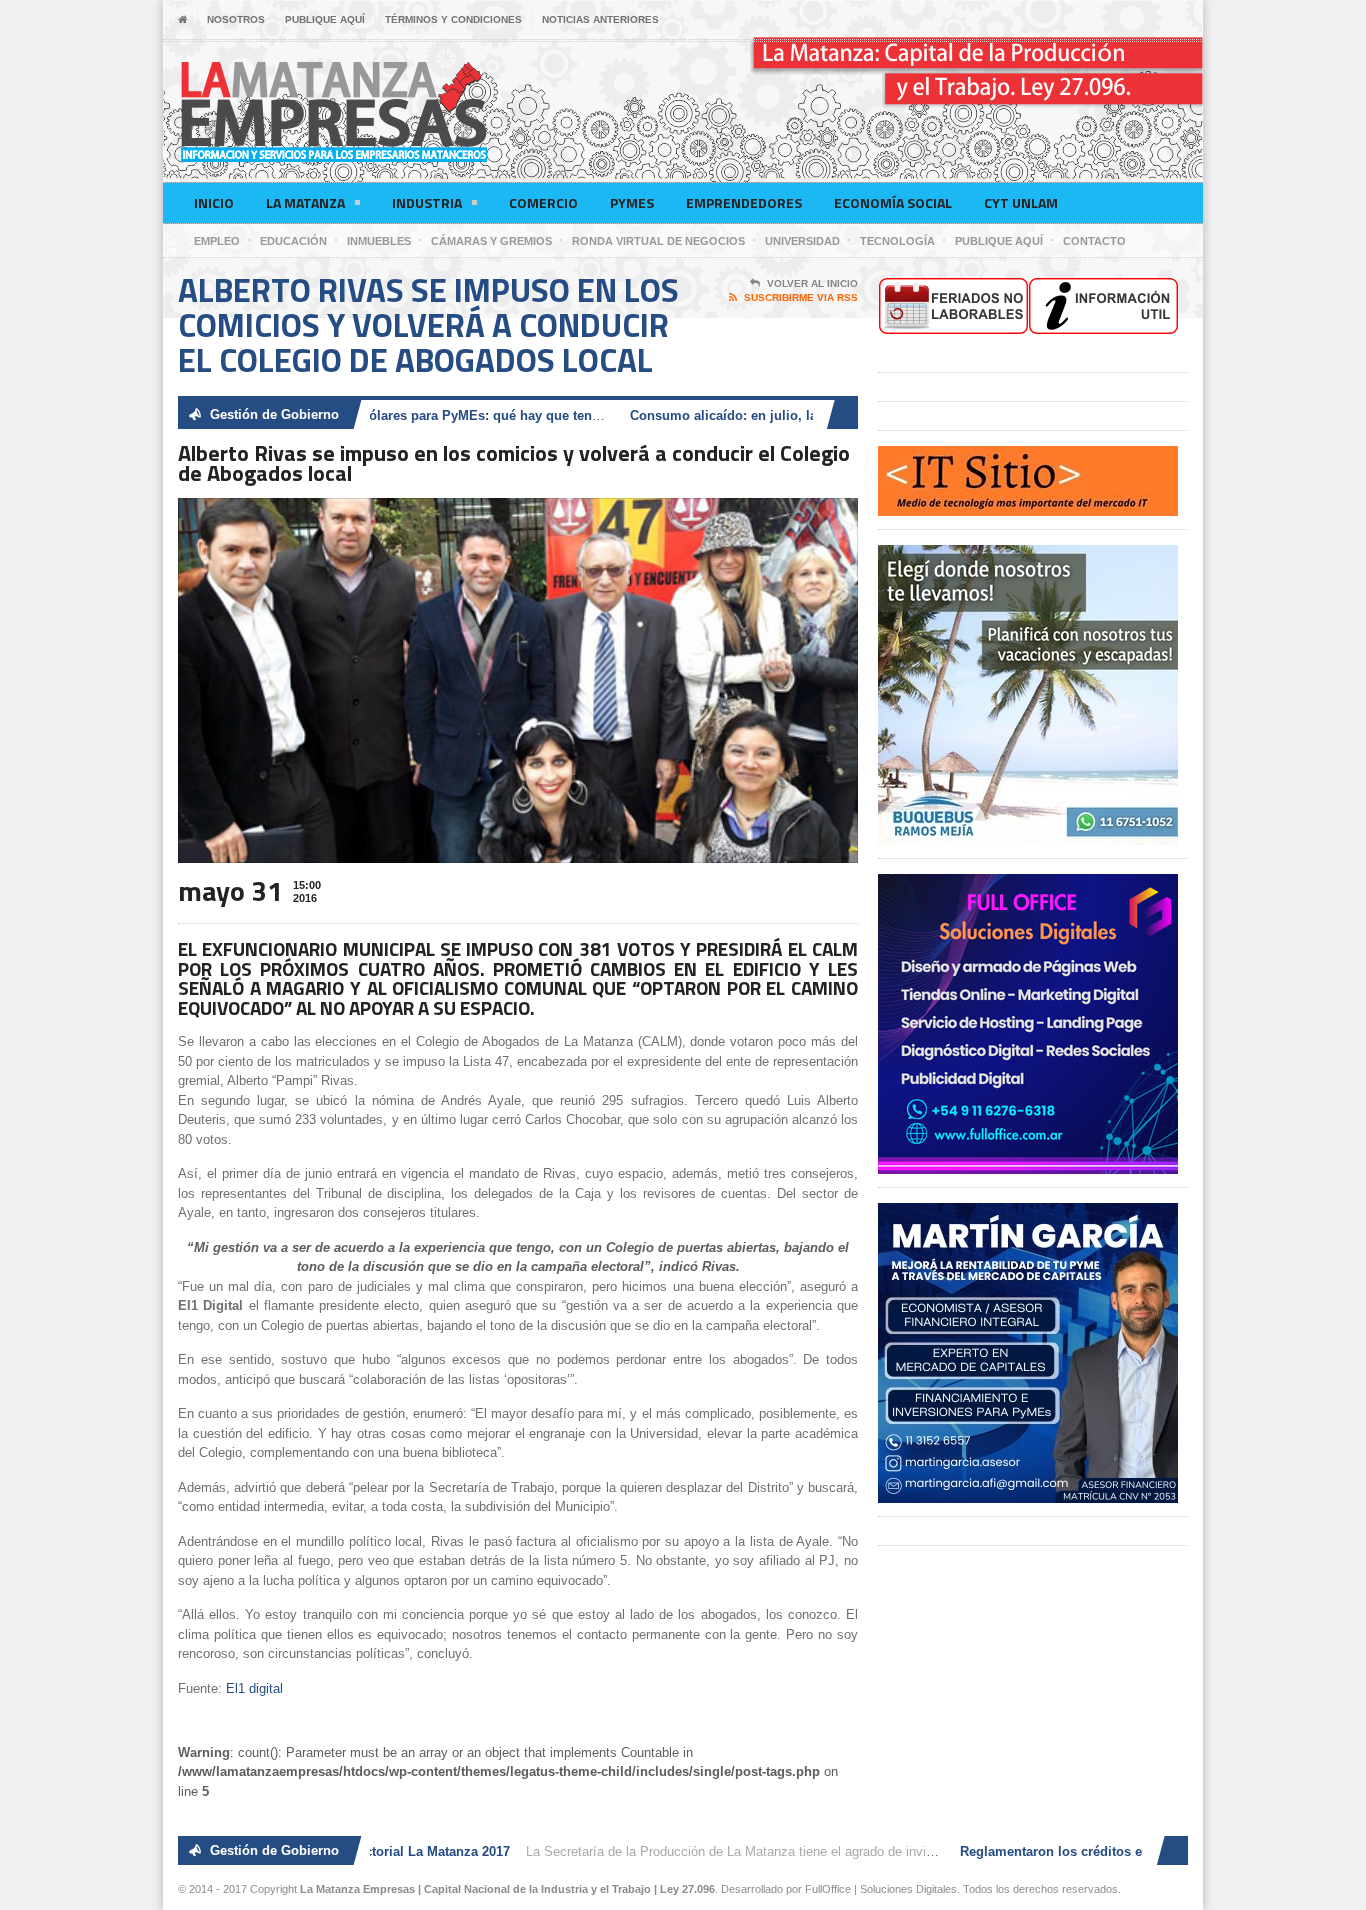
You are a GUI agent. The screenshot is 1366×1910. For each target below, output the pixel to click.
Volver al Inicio (812, 283)
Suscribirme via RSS (801, 297)
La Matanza (305, 202)
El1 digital (254, 1688)
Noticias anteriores (600, 19)
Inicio (214, 202)
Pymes (632, 202)
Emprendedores (744, 202)
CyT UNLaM (1021, 202)
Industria (427, 202)
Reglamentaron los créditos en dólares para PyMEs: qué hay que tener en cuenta (394, 415)
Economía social (893, 202)
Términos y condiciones (453, 19)
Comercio (543, 202)
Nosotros (236, 19)
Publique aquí (325, 19)
